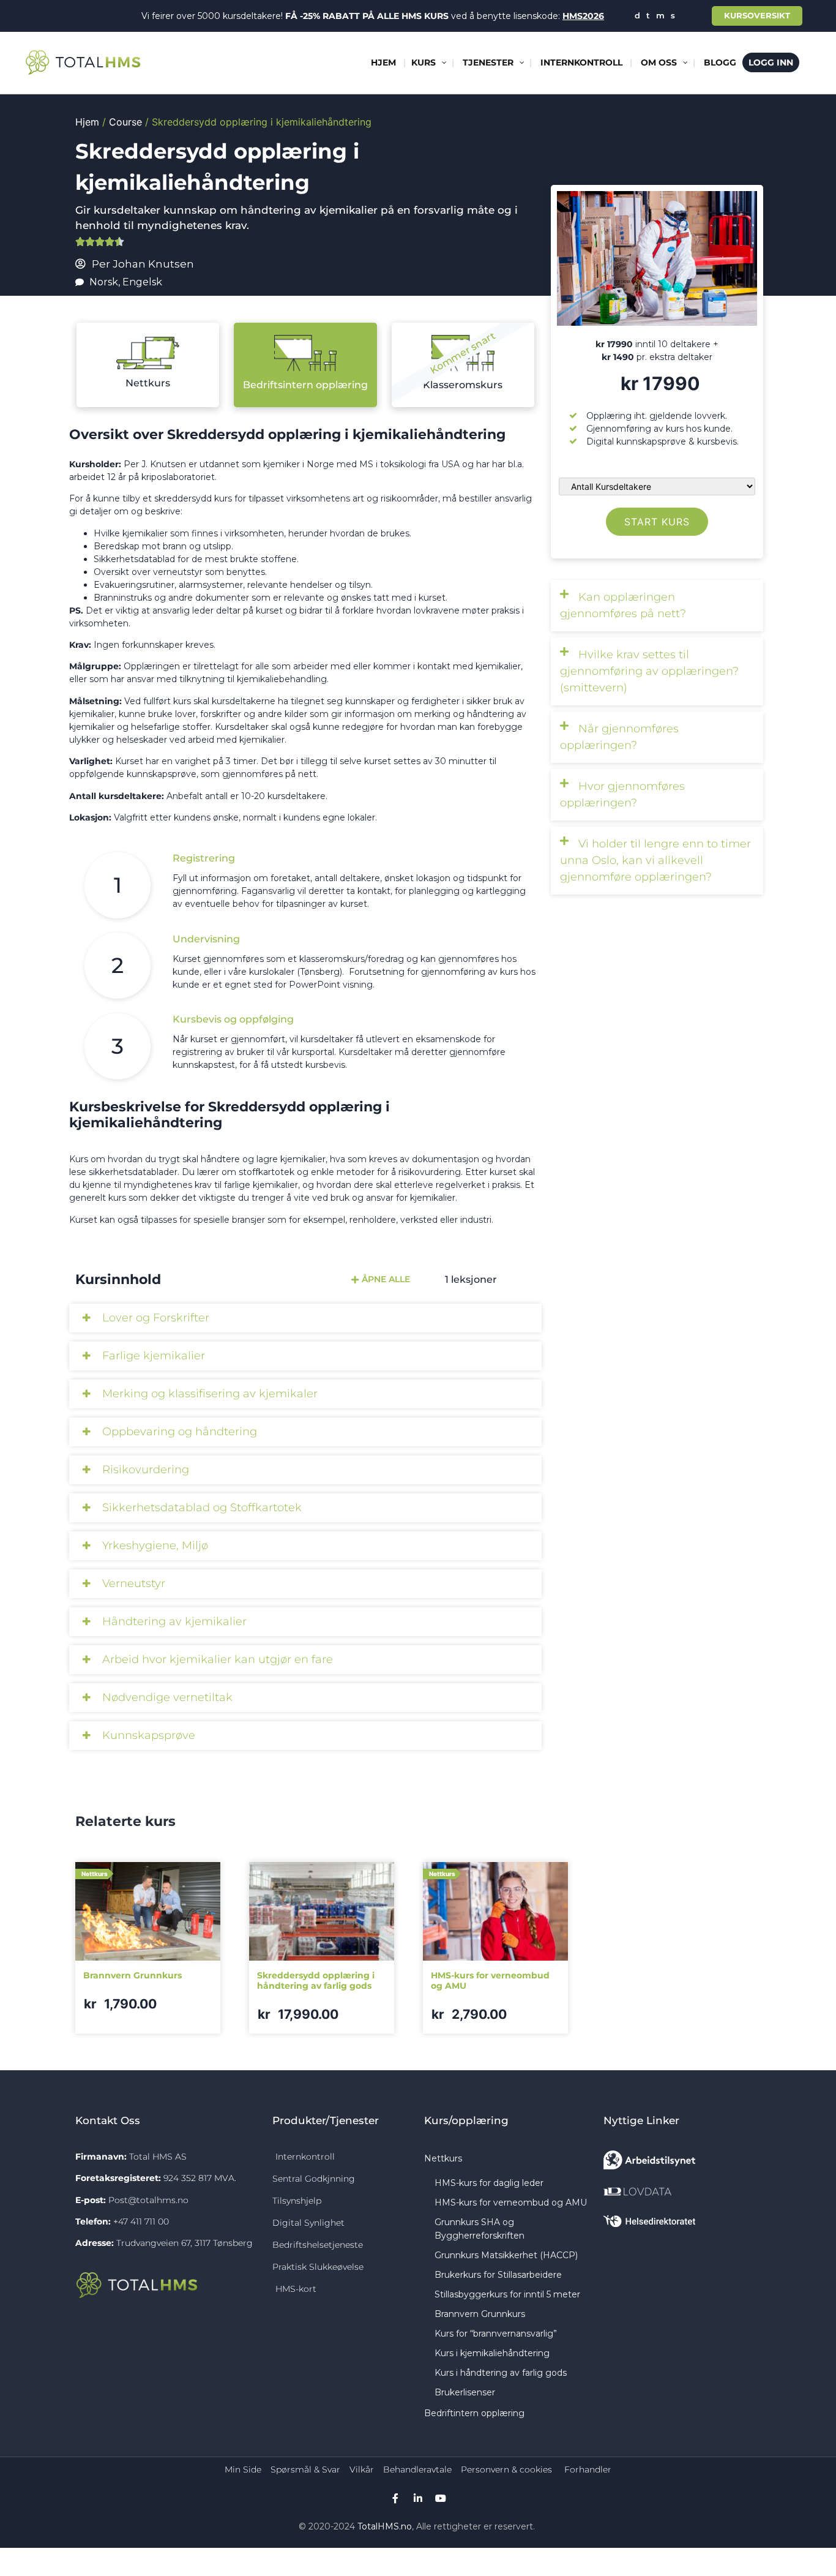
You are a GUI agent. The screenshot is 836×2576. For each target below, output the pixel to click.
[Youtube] (441, 2498)
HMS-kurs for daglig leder (489, 2183)
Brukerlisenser (465, 2392)
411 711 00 (150, 2221)
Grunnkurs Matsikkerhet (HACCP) (506, 2255)
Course (125, 122)
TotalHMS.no (385, 2526)
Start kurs (657, 522)
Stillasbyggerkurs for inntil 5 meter (507, 2294)
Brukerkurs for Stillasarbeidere (498, 2275)
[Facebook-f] (395, 2498)
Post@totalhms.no (148, 2200)
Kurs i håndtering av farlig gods (501, 2373)
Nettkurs (148, 383)
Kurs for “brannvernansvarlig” (496, 2334)
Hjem (87, 122)
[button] (657, 606)
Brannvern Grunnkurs (480, 2314)
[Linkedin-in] (418, 2498)
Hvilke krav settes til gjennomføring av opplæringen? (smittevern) (649, 671)
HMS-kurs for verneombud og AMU (511, 2202)
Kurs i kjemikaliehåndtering (492, 2353)
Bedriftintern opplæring (474, 2413)
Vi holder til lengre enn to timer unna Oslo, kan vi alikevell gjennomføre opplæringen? (655, 860)
